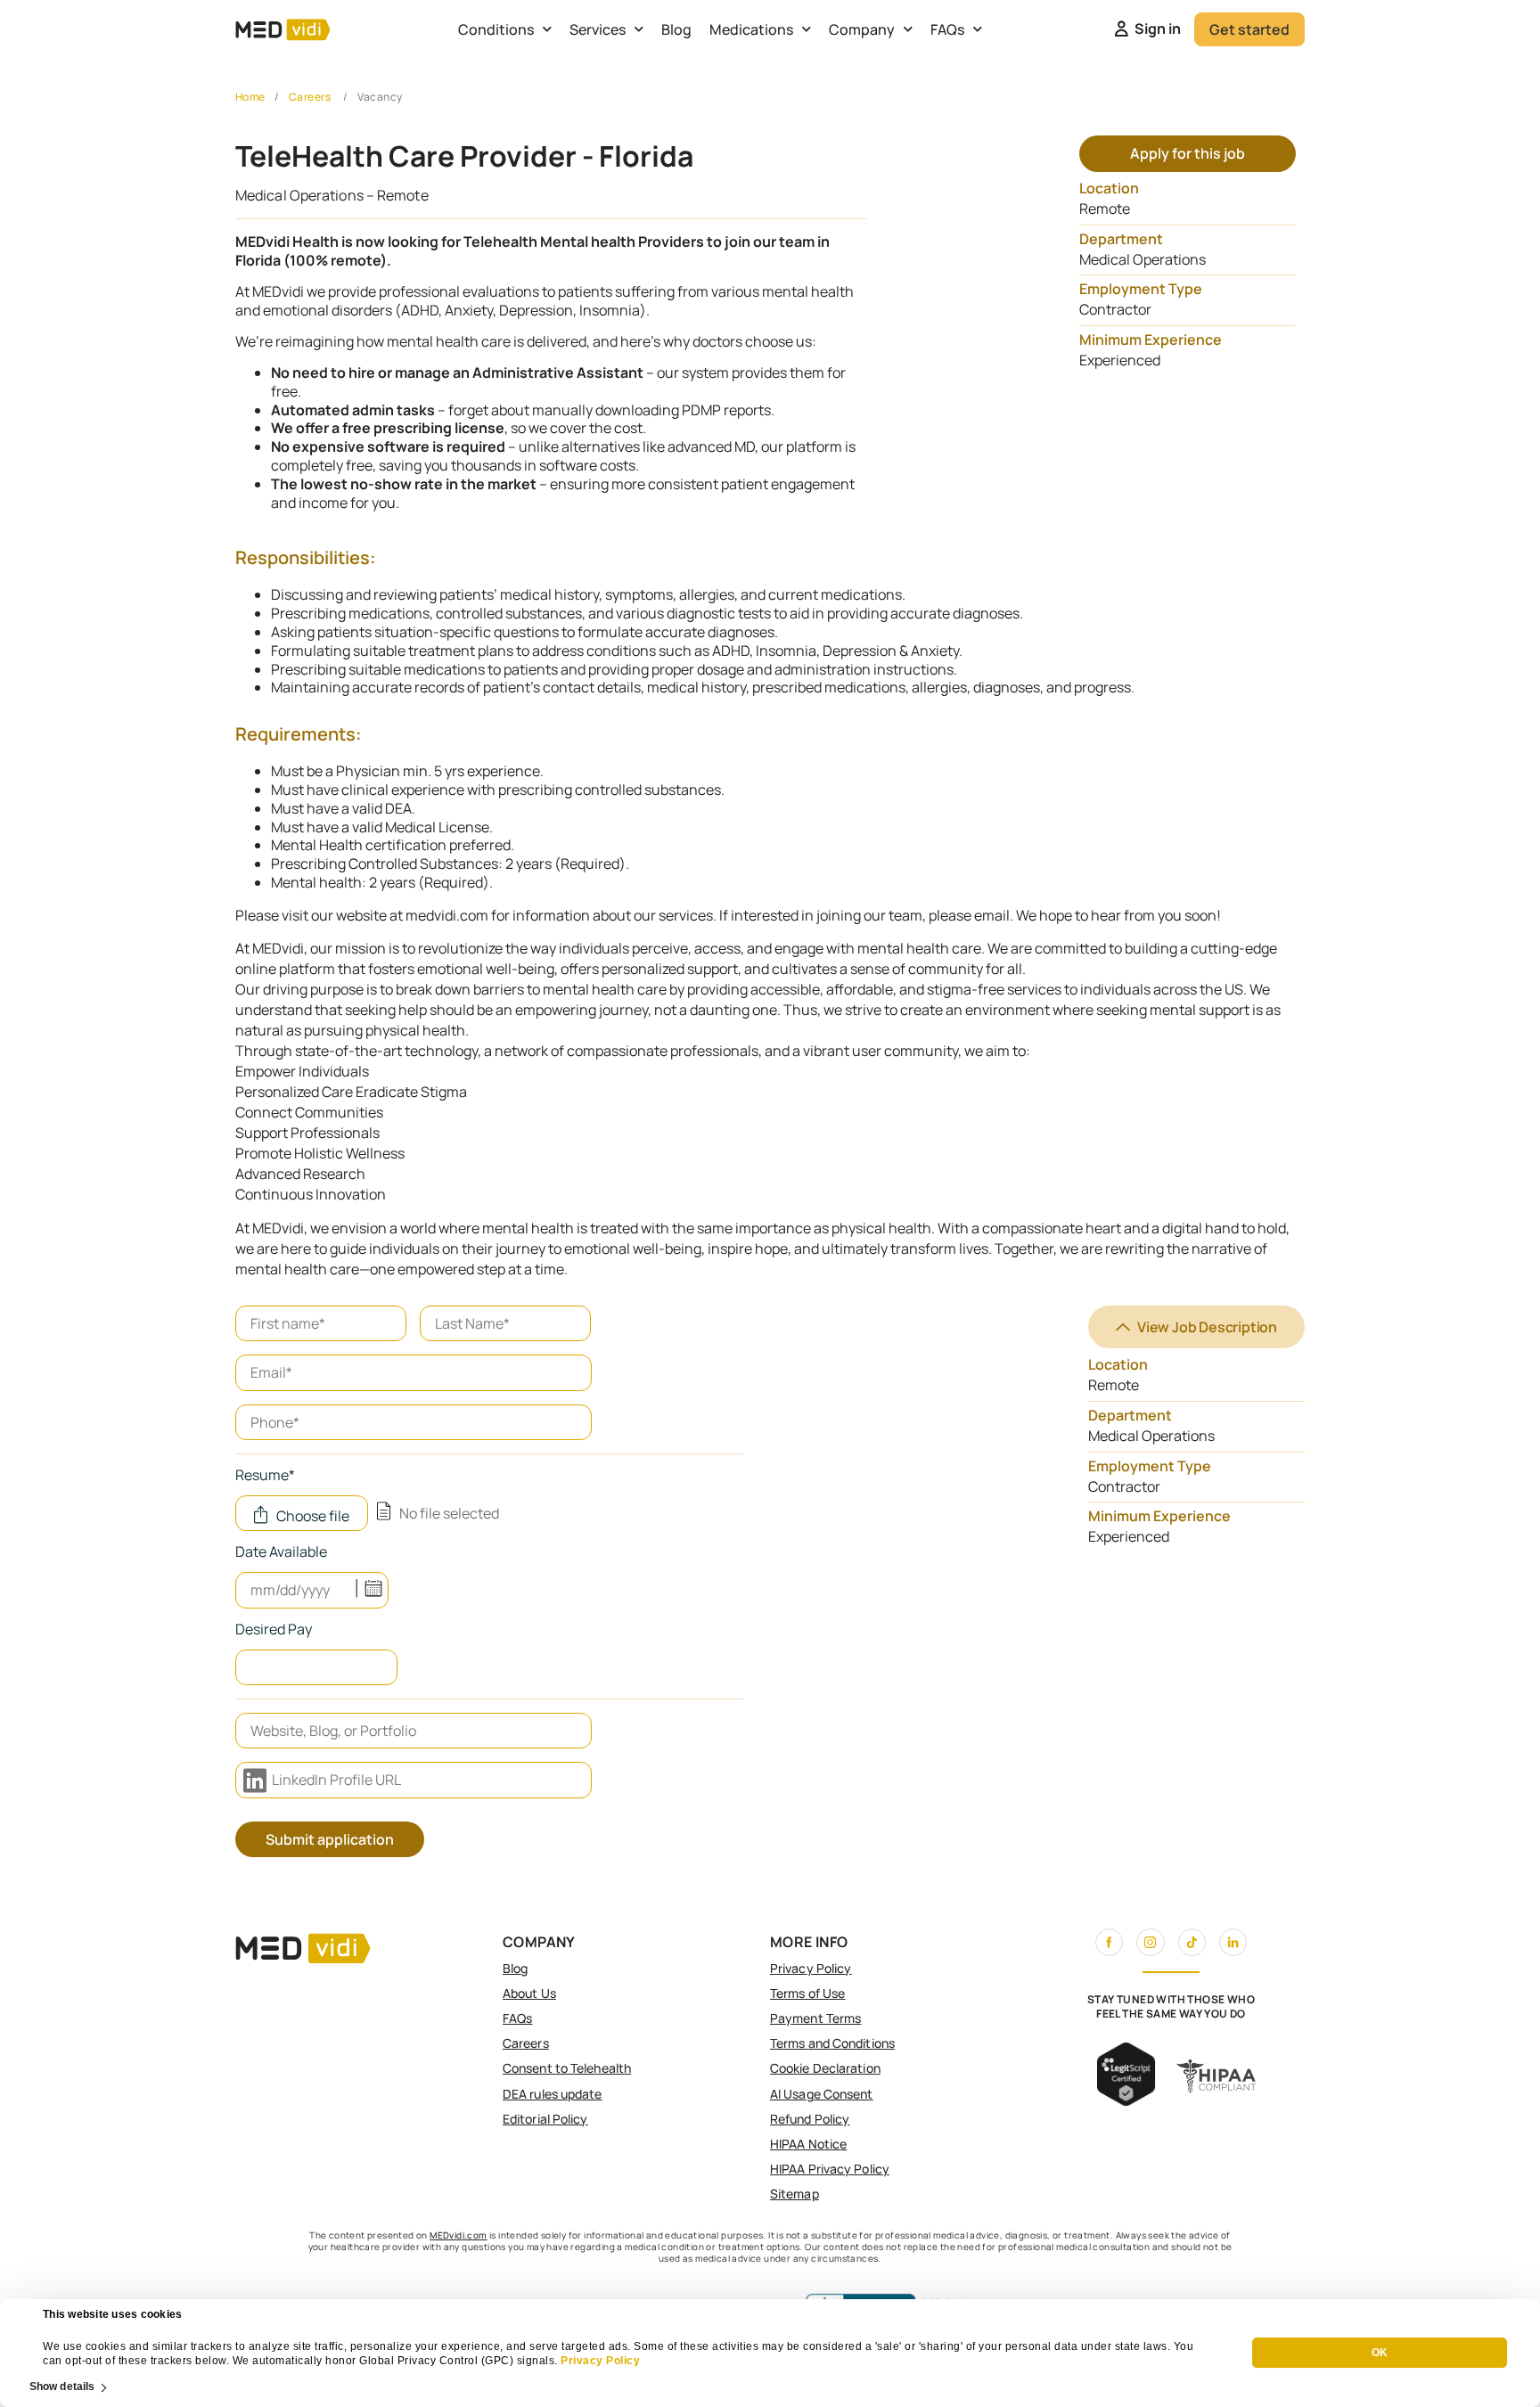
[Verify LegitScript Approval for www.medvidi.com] (1126, 2100)
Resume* (265, 1476)
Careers (310, 97)
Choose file (313, 1516)
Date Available (281, 1553)
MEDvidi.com (458, 2235)
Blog (676, 29)
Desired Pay (274, 1630)
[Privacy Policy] (560, 2361)
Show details (62, 2387)
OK (1380, 2354)
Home (250, 97)
